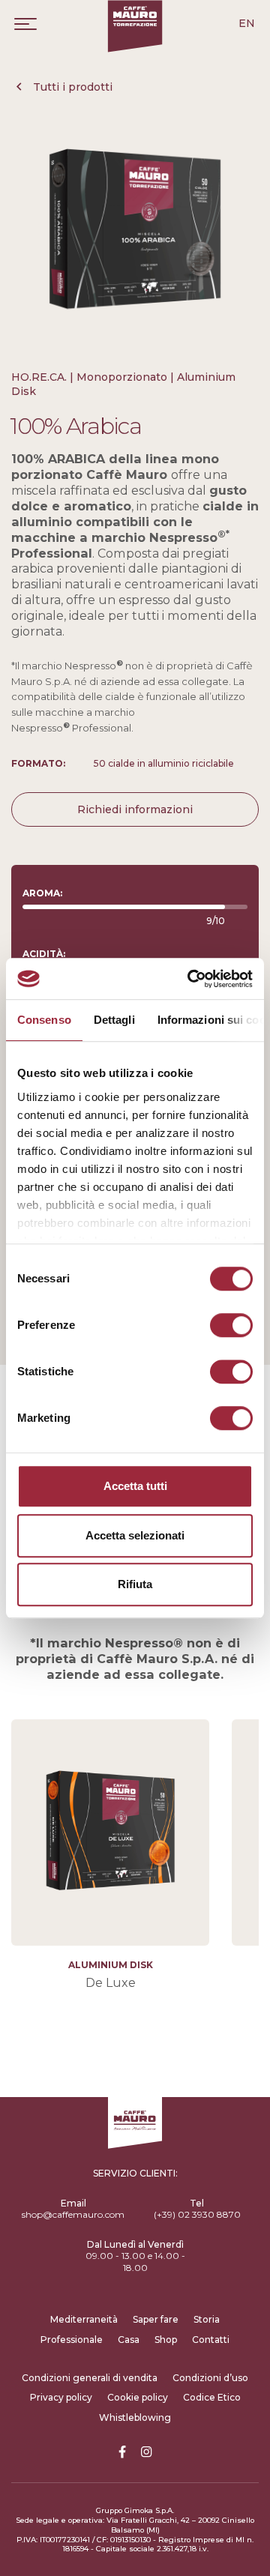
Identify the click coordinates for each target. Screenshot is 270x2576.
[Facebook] (122, 2452)
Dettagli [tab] (114, 1020)
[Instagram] (146, 2452)
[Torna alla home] (135, 26)
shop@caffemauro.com (73, 2214)
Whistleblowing (135, 2417)
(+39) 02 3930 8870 (197, 2214)
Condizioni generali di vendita (90, 2378)
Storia (207, 2319)
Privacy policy (61, 2397)
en (247, 23)
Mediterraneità (84, 2319)
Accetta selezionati (135, 1535)
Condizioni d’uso (210, 2378)
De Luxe (111, 1982)
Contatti (211, 2340)
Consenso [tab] (44, 1020)
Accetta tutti (135, 1486)
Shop (166, 2340)
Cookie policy (138, 2397)
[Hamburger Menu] (25, 24)
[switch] (231, 1325)
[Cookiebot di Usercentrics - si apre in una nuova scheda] (190, 979)
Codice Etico (212, 2397)
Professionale (72, 2340)
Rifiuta (135, 1584)
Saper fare (156, 2319)
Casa (129, 2340)
